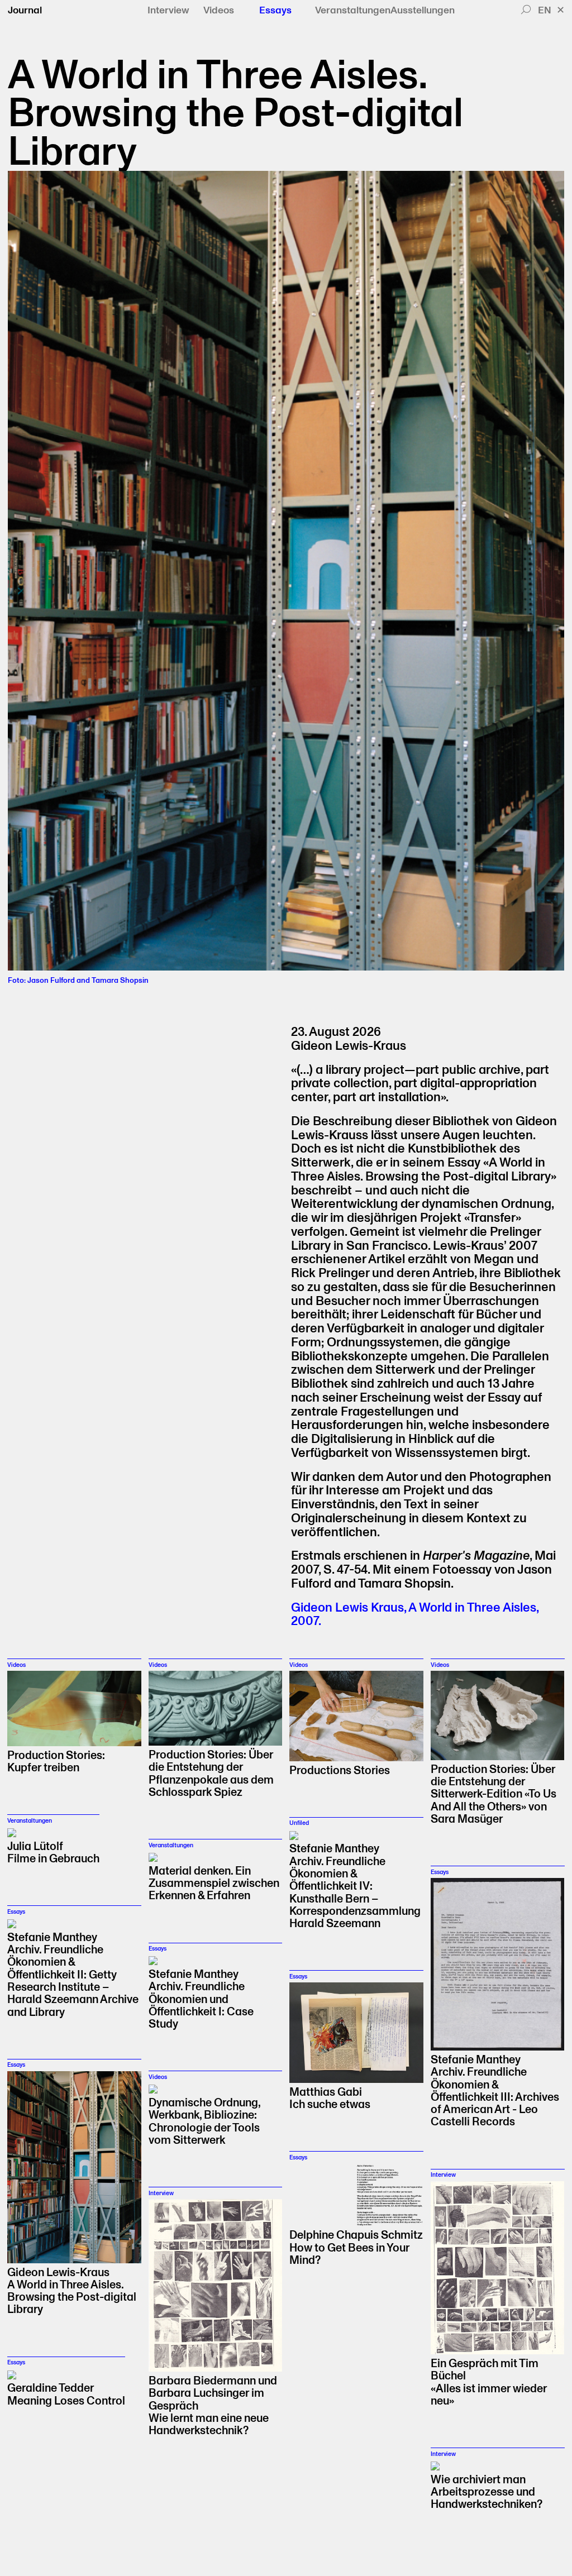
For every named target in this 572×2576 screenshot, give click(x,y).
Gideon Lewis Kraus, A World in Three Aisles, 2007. (415, 1615)
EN (545, 10)
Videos (219, 11)
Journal (25, 10)
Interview (168, 11)
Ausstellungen (423, 11)
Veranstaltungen (353, 11)
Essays (275, 11)
